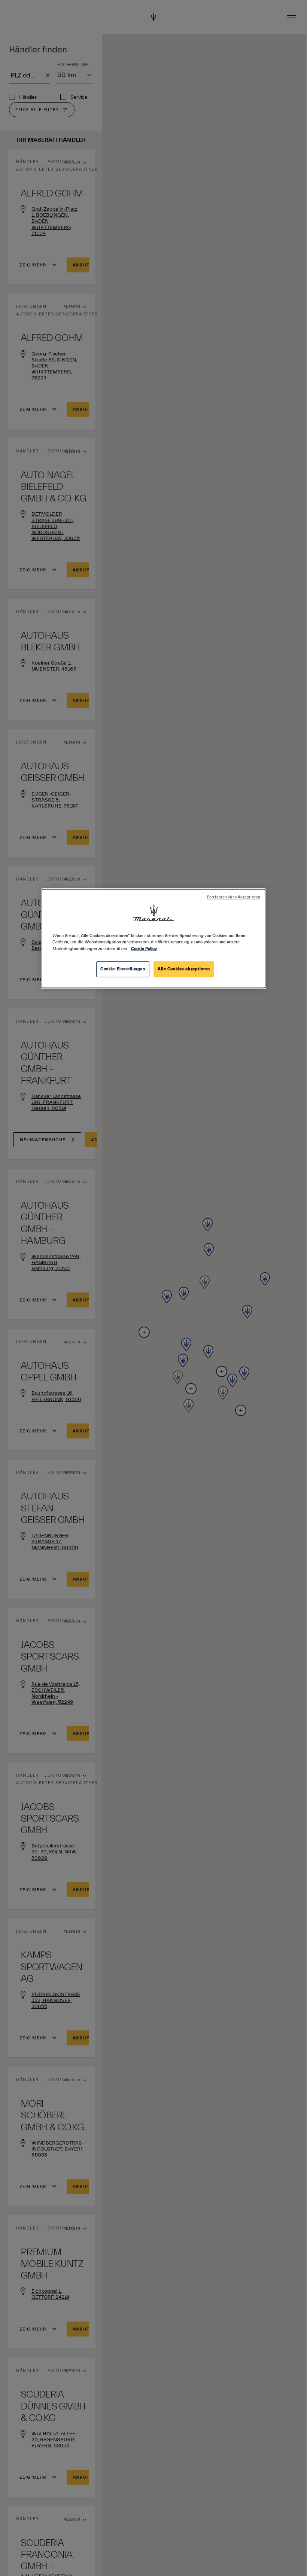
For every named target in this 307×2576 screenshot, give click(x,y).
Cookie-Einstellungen (123, 969)
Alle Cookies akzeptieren (184, 969)
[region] (153, 939)
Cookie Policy (144, 949)
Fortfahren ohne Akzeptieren (234, 898)
